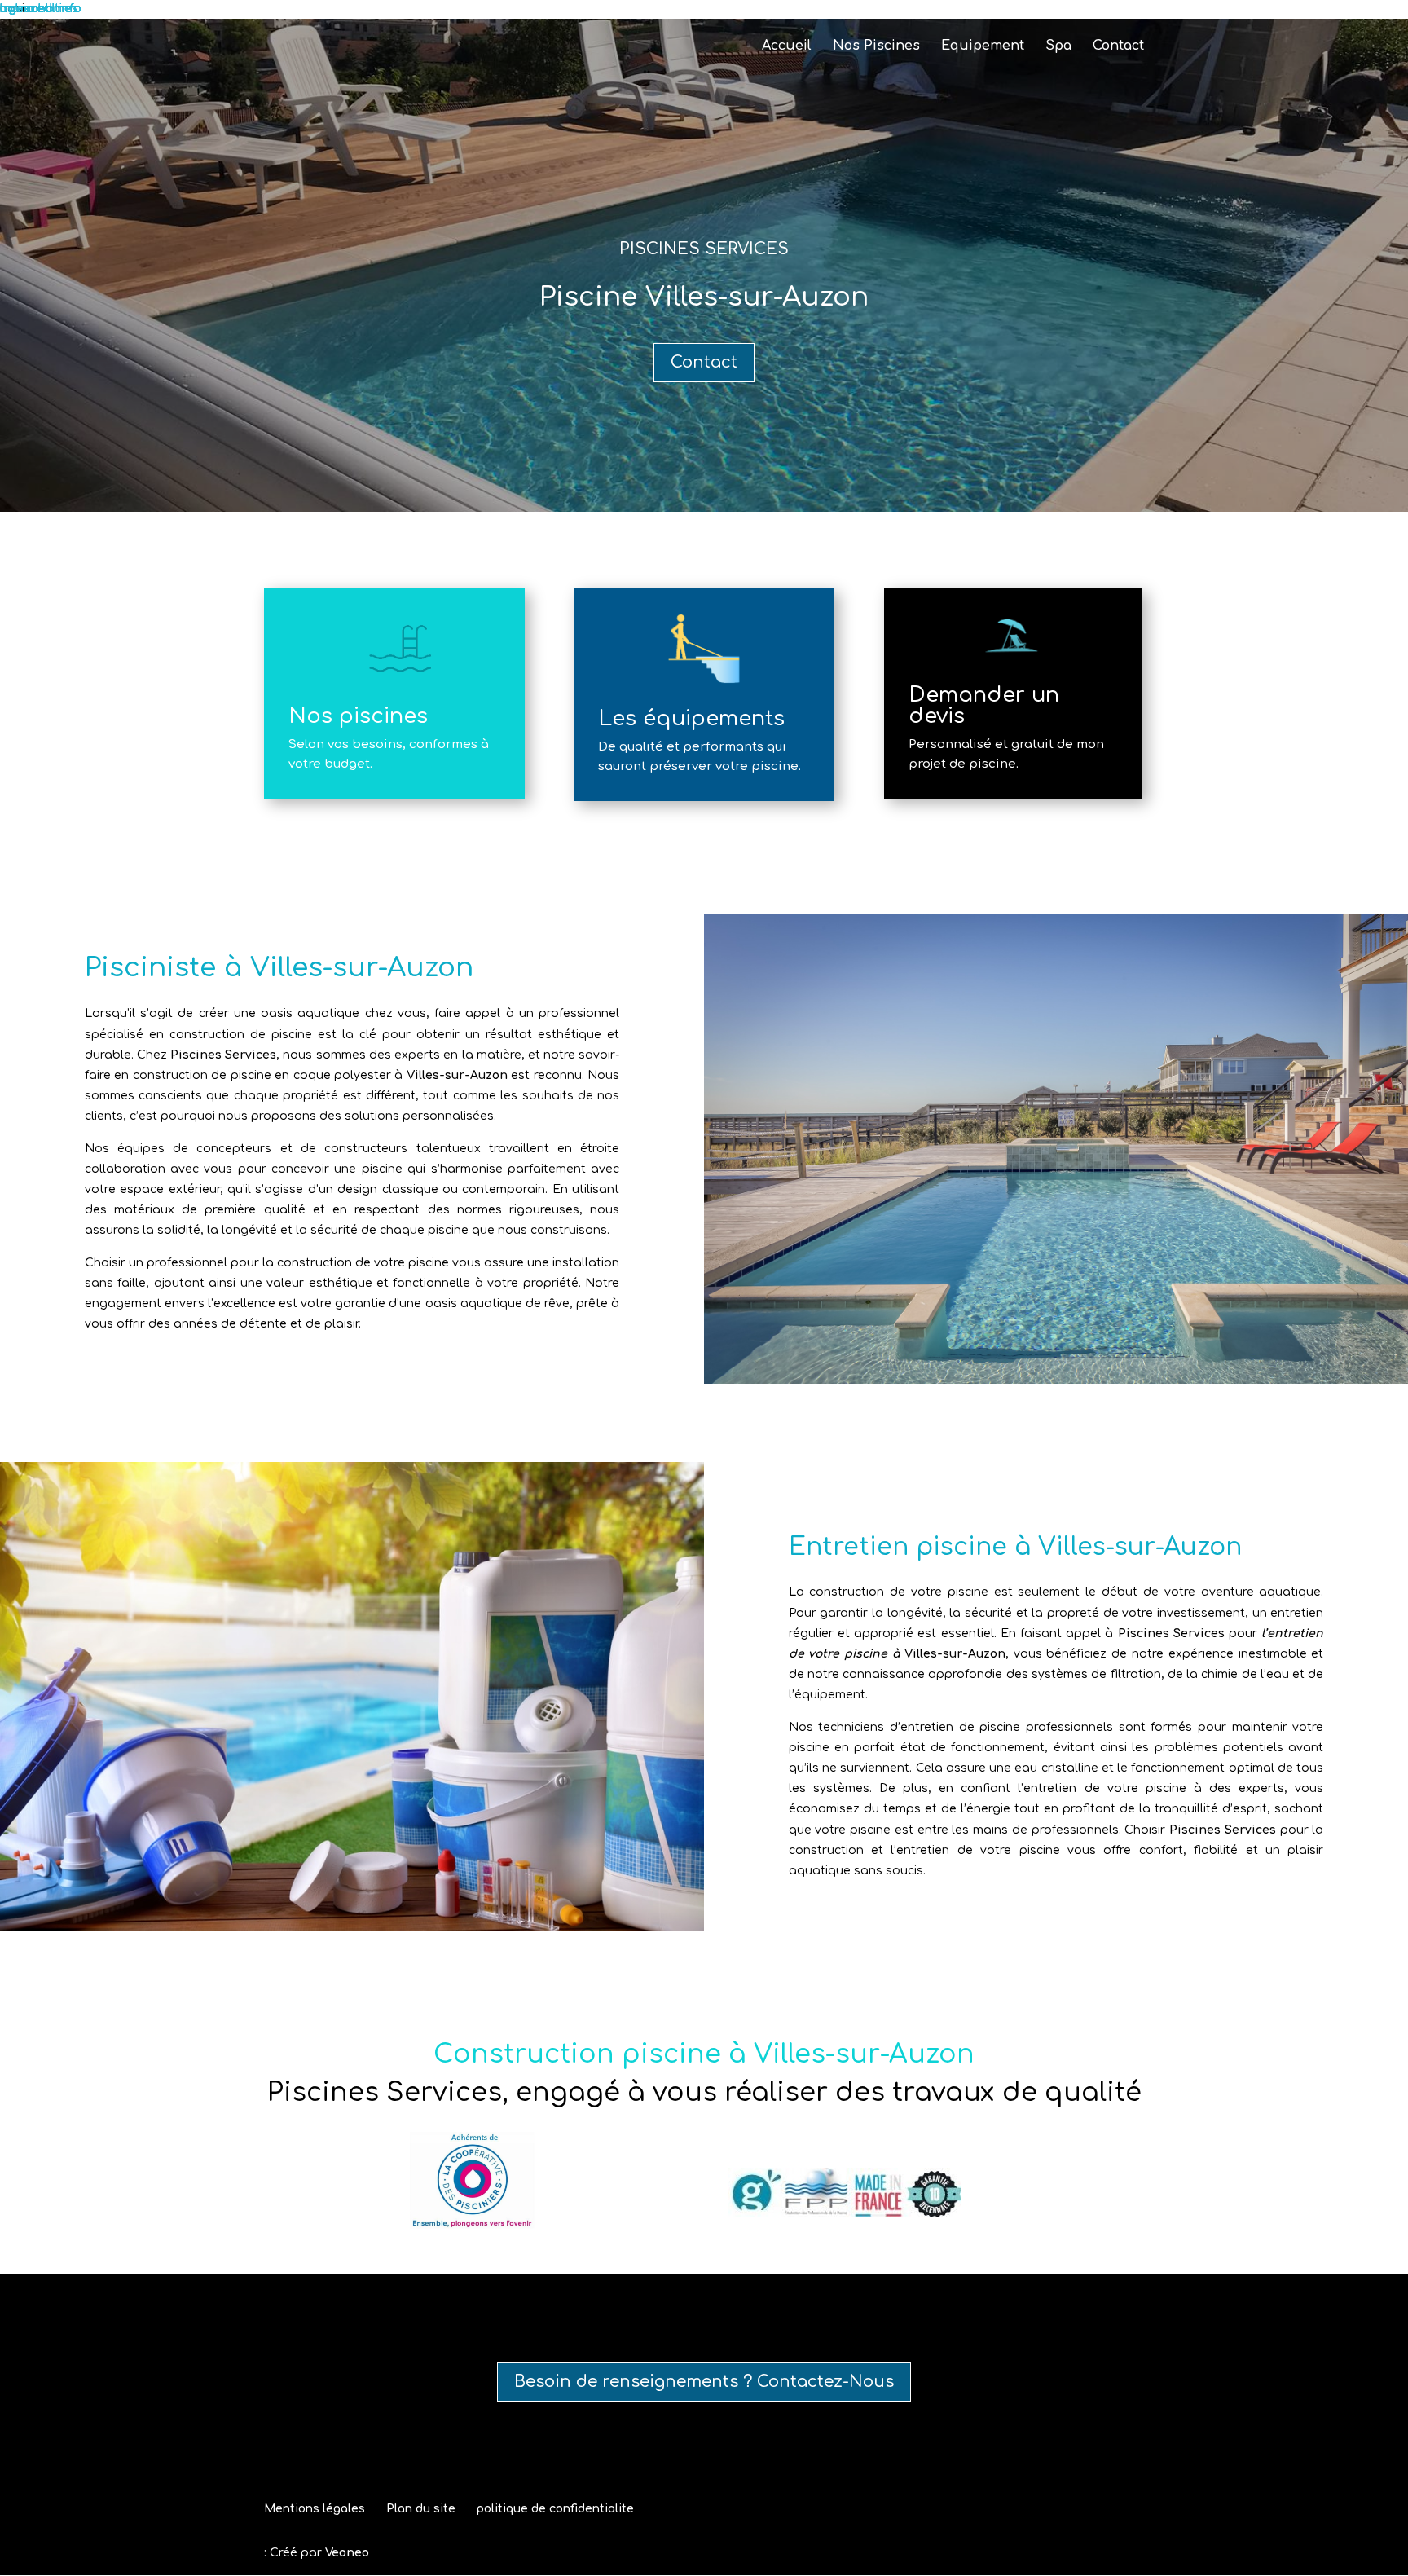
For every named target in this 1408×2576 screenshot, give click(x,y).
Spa (1058, 46)
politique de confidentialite (555, 2509)
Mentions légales (315, 2509)
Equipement (983, 46)
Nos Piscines (876, 46)
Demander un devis (984, 705)
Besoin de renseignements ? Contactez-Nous (704, 2382)
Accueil (787, 46)
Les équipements (691, 718)
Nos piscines (358, 716)
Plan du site (421, 2509)
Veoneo (347, 2553)
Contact (1118, 46)
